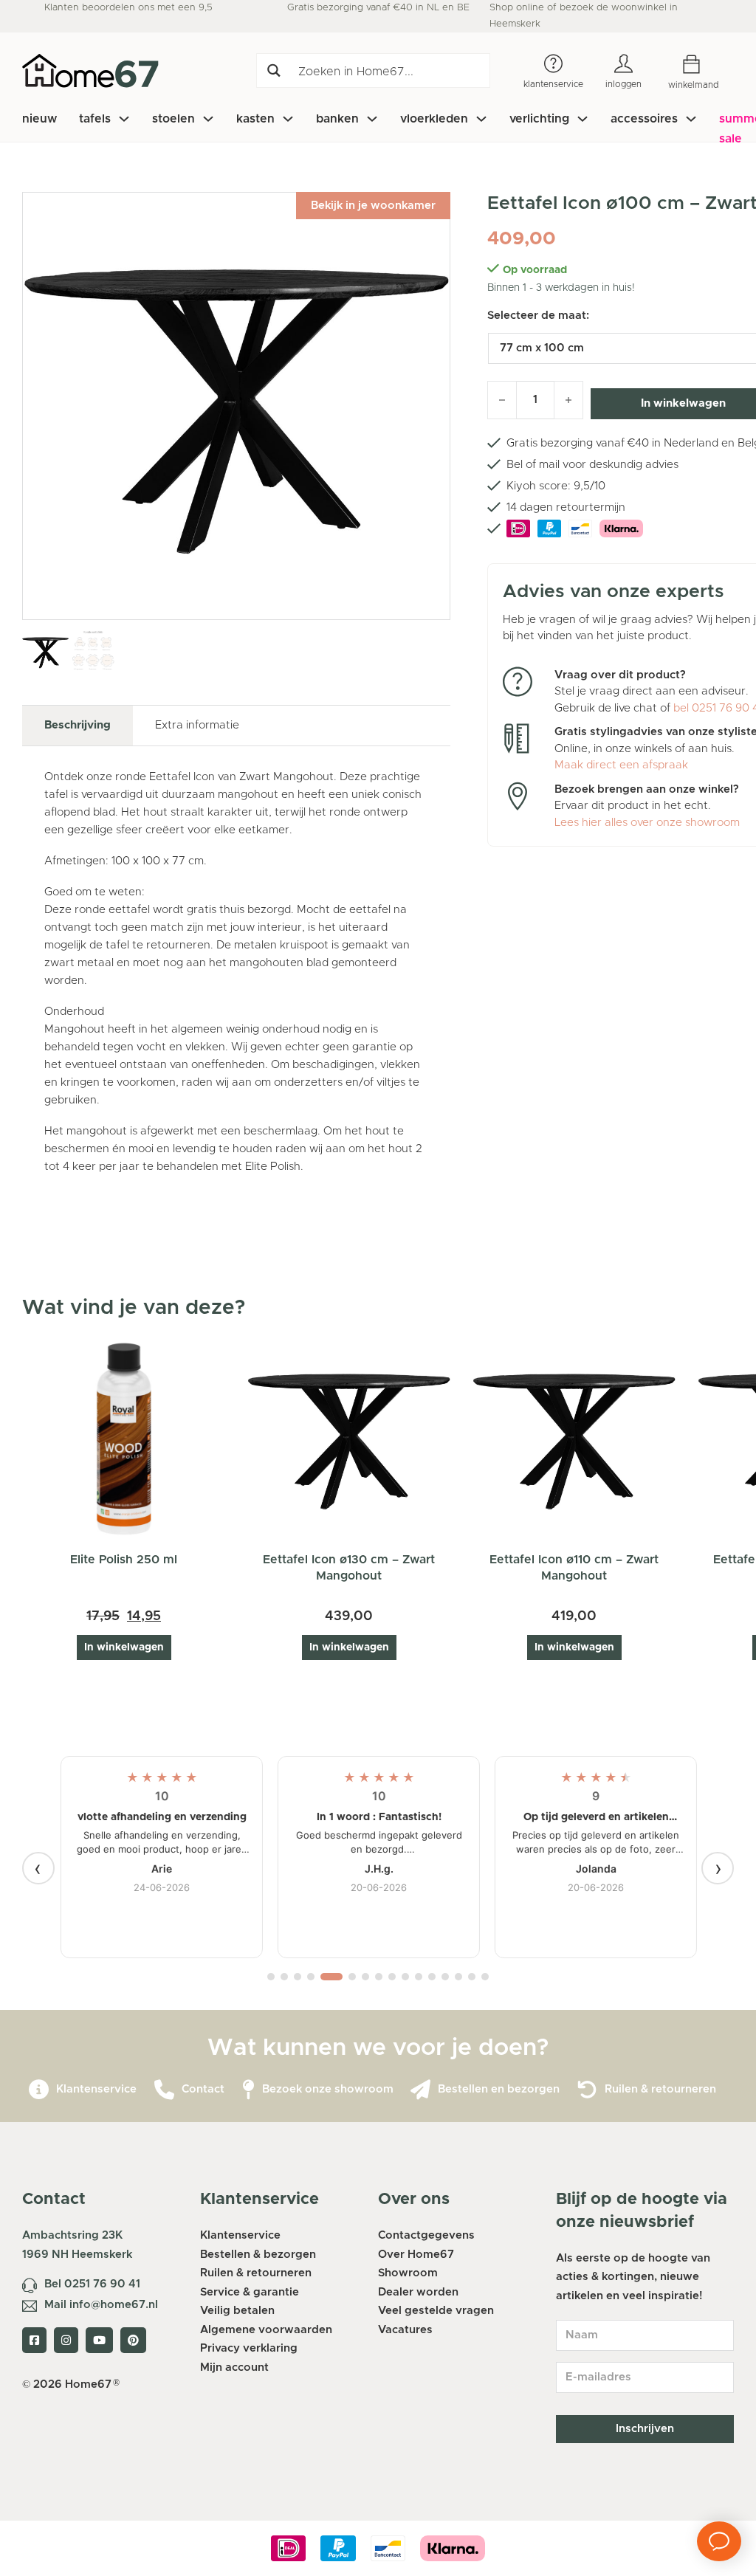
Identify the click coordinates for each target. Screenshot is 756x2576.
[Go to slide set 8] (379, 1977)
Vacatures (405, 2330)
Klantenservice (96, 2089)
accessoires (644, 119)
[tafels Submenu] (124, 119)
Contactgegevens (426, 2235)
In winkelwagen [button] (124, 1647)
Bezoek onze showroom (328, 2089)
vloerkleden (434, 119)
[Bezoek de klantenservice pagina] (39, 2090)
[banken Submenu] (372, 119)
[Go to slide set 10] (405, 1977)
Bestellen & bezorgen (258, 2255)
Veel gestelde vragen (436, 2311)
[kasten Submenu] (288, 119)
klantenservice (553, 84)
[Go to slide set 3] (298, 1977)
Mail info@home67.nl (101, 2305)
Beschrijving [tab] (78, 725)
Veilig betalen (237, 2311)
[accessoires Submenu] (691, 119)
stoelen (173, 119)
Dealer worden (418, 2292)
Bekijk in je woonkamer (373, 206)
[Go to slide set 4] (311, 1977)
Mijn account (234, 2367)
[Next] (718, 1868)
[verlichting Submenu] (583, 119)
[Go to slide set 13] (445, 1977)
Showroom (408, 2273)
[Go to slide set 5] (331, 1977)
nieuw (39, 119)
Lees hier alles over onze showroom (647, 823)
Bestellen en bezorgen (499, 2089)
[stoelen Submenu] (208, 119)
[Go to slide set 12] (432, 1977)
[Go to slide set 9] (392, 1977)
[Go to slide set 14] (458, 1977)
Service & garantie (250, 2292)
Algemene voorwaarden (266, 2330)
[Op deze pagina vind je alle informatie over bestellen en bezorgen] (420, 2090)
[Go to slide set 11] (419, 1977)
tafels (95, 119)
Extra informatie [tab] (197, 725)
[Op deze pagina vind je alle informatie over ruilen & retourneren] (587, 2090)
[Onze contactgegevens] (164, 2090)
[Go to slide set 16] (485, 1977)
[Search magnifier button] (274, 70)
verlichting (539, 119)
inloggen (623, 84)
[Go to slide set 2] (284, 1977)
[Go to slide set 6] (352, 1977)
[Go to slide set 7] (365, 1977)
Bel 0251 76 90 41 (92, 2284)
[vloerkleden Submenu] (481, 119)
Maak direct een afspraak (621, 765)
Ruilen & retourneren (660, 2089)
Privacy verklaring (249, 2348)
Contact (203, 2089)
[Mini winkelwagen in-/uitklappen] (702, 65)
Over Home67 (416, 2255)
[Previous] (38, 1868)
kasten (255, 119)
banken (337, 119)
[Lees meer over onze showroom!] (248, 2090)
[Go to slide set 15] (472, 1977)
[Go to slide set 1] (271, 1977)
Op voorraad (535, 270)
